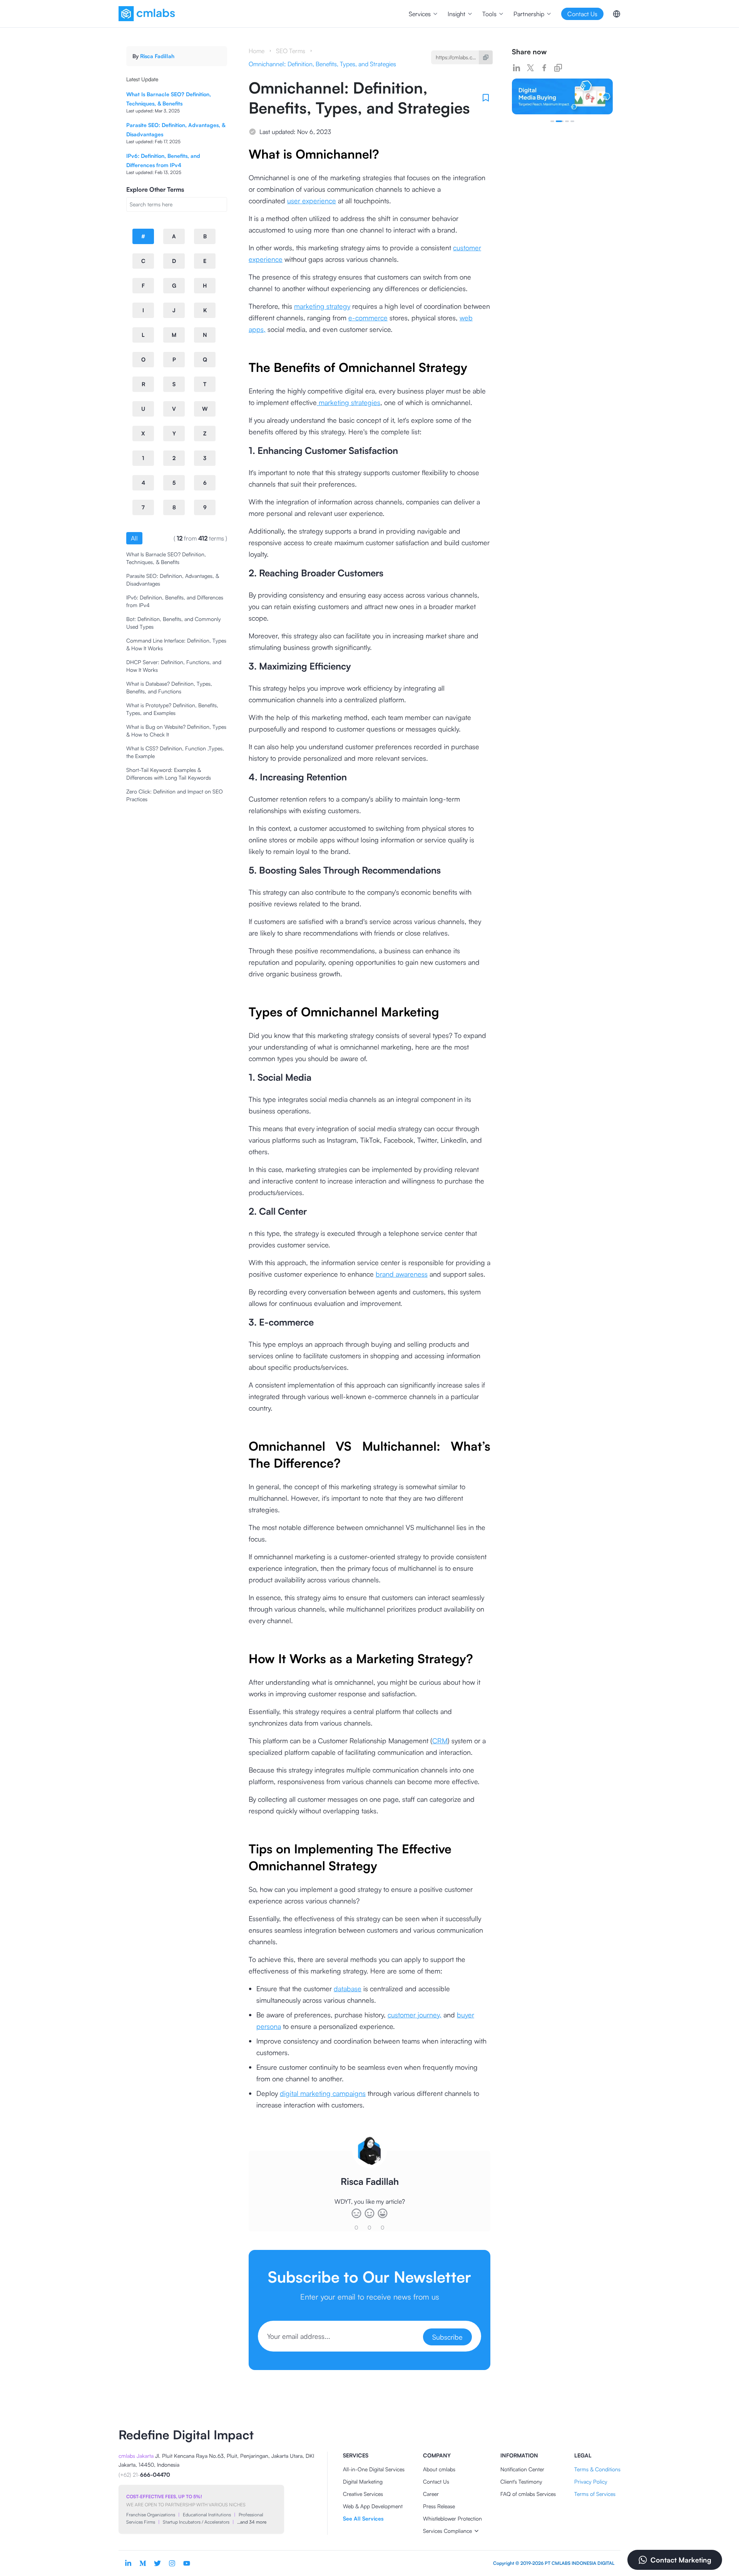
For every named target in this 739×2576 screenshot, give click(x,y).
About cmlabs (439, 2469)
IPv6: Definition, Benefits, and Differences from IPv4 (175, 601)
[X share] (530, 68)
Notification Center (522, 2469)
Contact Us (436, 2481)
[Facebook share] (544, 68)
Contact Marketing (681, 2560)
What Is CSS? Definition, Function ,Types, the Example (175, 752)
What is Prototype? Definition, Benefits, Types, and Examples (172, 709)
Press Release (439, 2506)
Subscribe (447, 2337)
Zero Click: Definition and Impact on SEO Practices (175, 795)
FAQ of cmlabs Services (528, 2494)
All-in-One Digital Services (374, 2469)
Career (431, 2494)
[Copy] (486, 57)
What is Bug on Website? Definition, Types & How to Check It (176, 731)
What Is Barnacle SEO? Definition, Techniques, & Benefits (166, 558)
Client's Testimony (521, 2481)
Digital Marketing (363, 2481)
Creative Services (363, 2494)
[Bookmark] (486, 98)
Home (257, 51)
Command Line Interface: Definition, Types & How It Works (176, 644)
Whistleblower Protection (452, 2518)
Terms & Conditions (597, 2469)
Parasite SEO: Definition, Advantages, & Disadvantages (173, 580)
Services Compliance (447, 2531)
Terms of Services (595, 2494)
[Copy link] (558, 68)
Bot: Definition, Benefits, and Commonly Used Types (174, 623)
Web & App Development (373, 2506)
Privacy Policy (591, 2481)
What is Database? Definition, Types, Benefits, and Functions (169, 687)
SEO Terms (291, 51)
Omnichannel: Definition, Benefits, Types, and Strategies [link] (322, 64)
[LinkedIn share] (517, 68)
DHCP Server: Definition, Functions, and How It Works (174, 666)
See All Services (363, 2518)
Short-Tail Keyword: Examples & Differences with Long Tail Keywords (169, 774)
